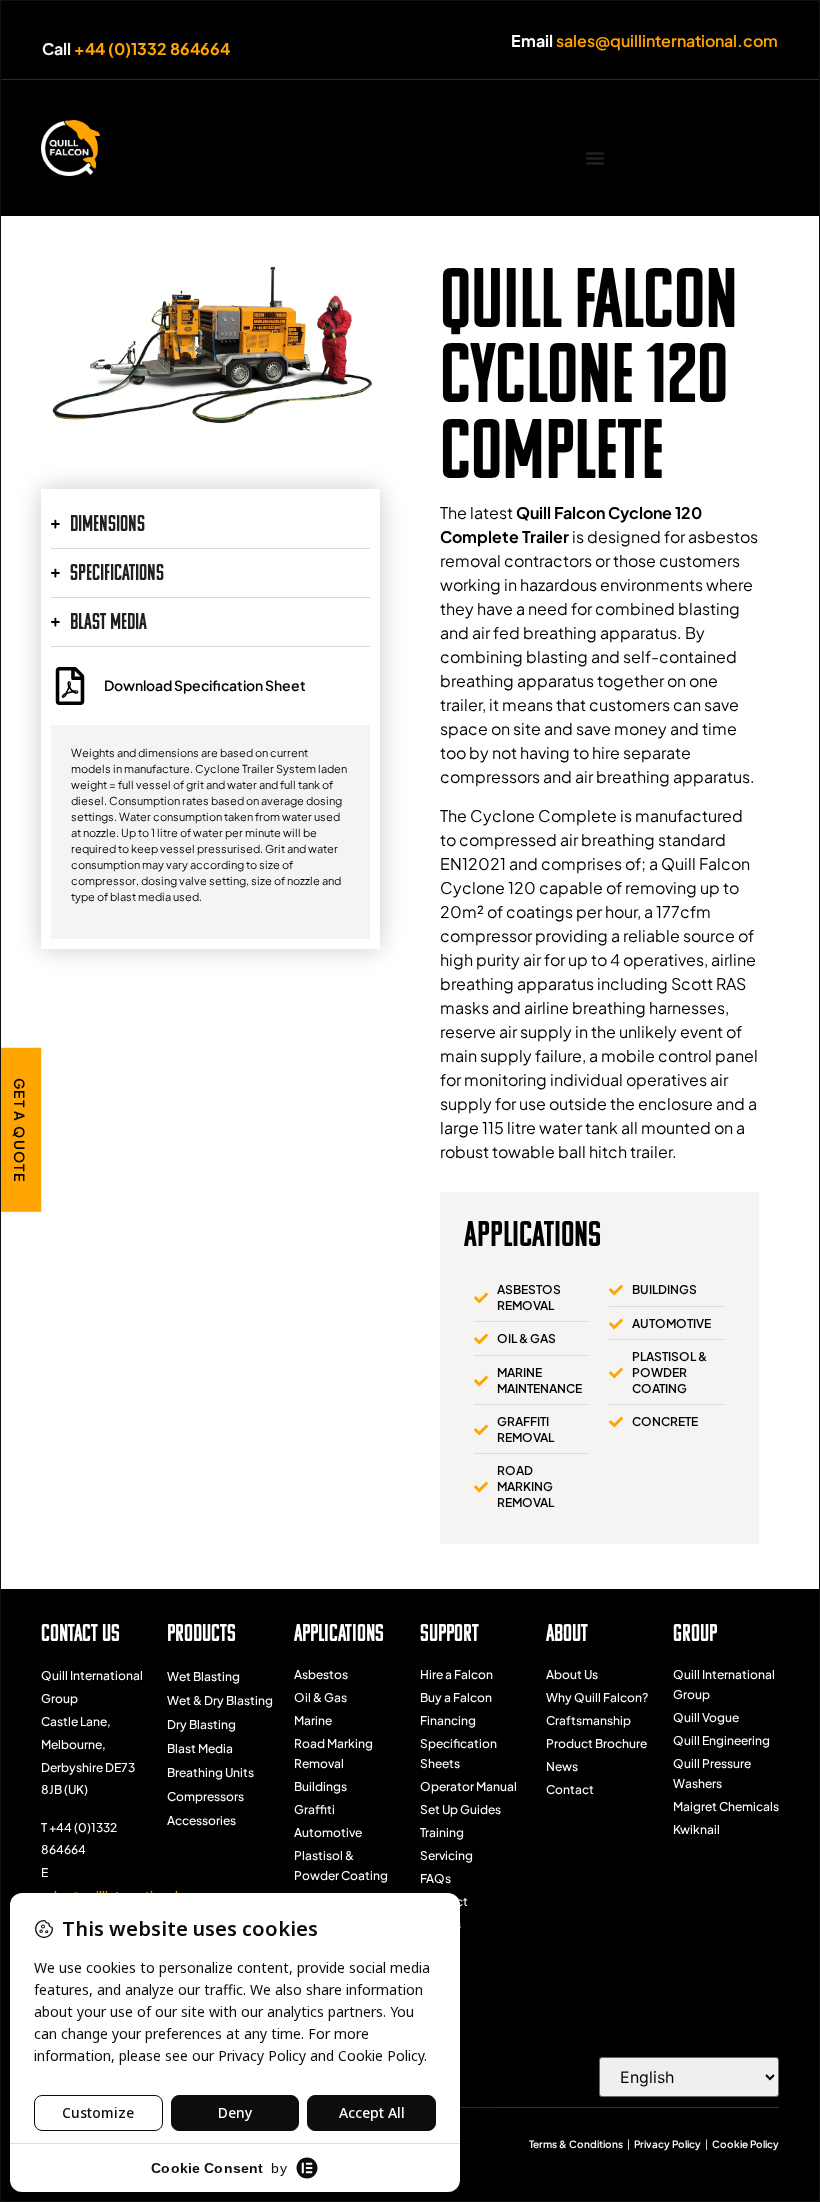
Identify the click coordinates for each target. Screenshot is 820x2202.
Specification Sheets (458, 1753)
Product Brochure (596, 1743)
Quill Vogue (706, 1717)
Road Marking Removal (333, 1753)
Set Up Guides (460, 1809)
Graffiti (314, 1809)
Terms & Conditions (576, 2144)
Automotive (328, 1832)
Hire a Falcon (456, 1674)
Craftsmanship (588, 1720)
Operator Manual (468, 1786)
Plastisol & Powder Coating (341, 1865)
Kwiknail (696, 1829)
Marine (313, 1720)
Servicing (446, 1855)
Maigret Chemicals (726, 1806)
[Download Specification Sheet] (70, 686)
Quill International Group (724, 1684)
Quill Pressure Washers (712, 1773)
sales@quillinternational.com (667, 40)
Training (442, 1832)
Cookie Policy (745, 2144)
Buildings (320, 1786)
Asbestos (321, 1674)
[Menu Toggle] (595, 158)
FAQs (435, 1878)
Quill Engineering (721, 1740)
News (562, 1766)
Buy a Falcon (456, 1697)
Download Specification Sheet (205, 685)
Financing (448, 1720)
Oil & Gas (320, 1697)
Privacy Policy (667, 2144)
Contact (444, 1901)
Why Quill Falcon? (597, 1697)
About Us (572, 1674)
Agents (440, 1924)
